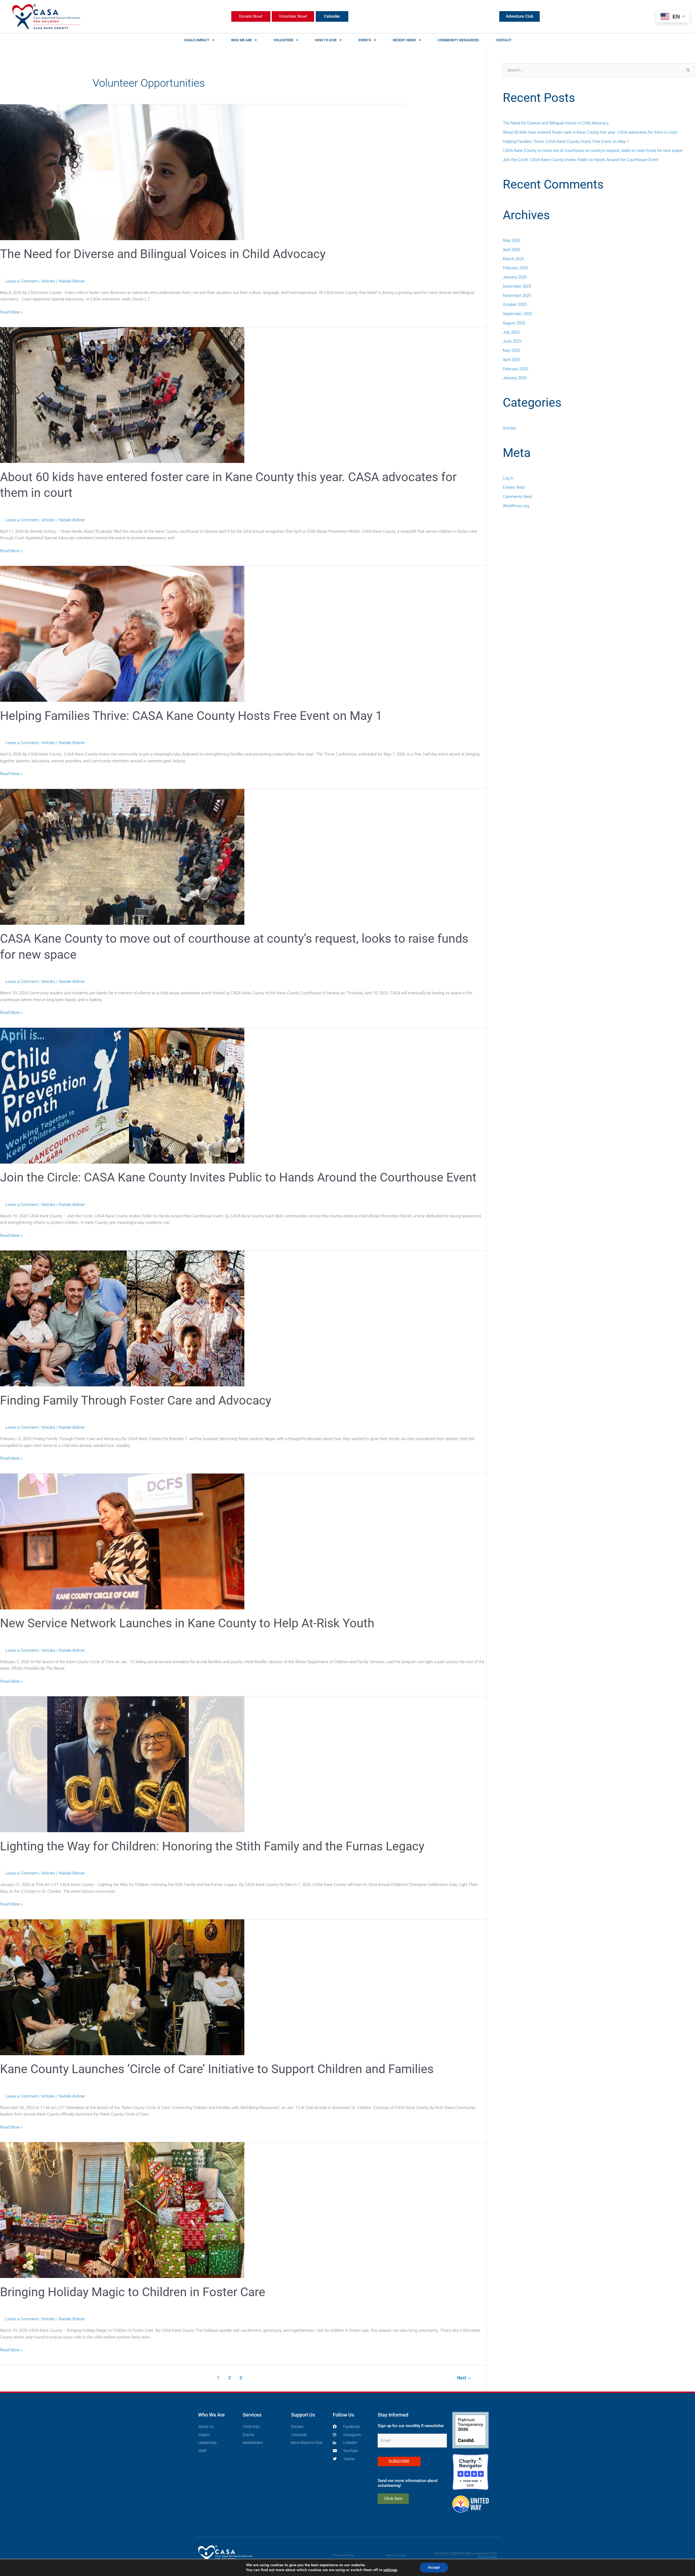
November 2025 (517, 296)
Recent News (404, 40)
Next (464, 2378)
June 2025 (512, 341)
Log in (508, 478)
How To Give (326, 40)
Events (365, 40)
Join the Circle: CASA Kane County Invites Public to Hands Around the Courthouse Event (238, 1177)
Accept (434, 2567)
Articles (48, 281)
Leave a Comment (22, 281)
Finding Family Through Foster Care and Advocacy (136, 1400)
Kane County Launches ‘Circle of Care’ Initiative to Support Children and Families (217, 2069)
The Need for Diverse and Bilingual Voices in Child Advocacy (163, 254)
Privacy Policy (343, 2555)
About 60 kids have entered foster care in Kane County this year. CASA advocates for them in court (590, 132)
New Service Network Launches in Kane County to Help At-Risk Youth (187, 1623)
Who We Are (241, 40)
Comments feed (517, 497)
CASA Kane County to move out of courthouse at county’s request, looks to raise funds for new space (593, 151)
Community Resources (458, 40)
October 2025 (515, 305)
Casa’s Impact (197, 40)
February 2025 (515, 369)
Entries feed (514, 487)
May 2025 (511, 350)
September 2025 (517, 314)
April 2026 (511, 250)
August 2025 (514, 323)
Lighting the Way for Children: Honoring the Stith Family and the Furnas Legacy (212, 1846)
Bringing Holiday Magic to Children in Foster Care (133, 2292)
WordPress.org (516, 506)
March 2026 (513, 259)
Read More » (11, 312)
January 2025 (515, 378)
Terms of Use (396, 2555)
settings (390, 2570)
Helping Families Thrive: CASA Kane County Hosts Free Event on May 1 (191, 716)
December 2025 (517, 286)
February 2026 (515, 268)
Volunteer (283, 40)
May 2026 (511, 240)
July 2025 (511, 332)
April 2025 (511, 360)
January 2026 (515, 277)
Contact (504, 40)
